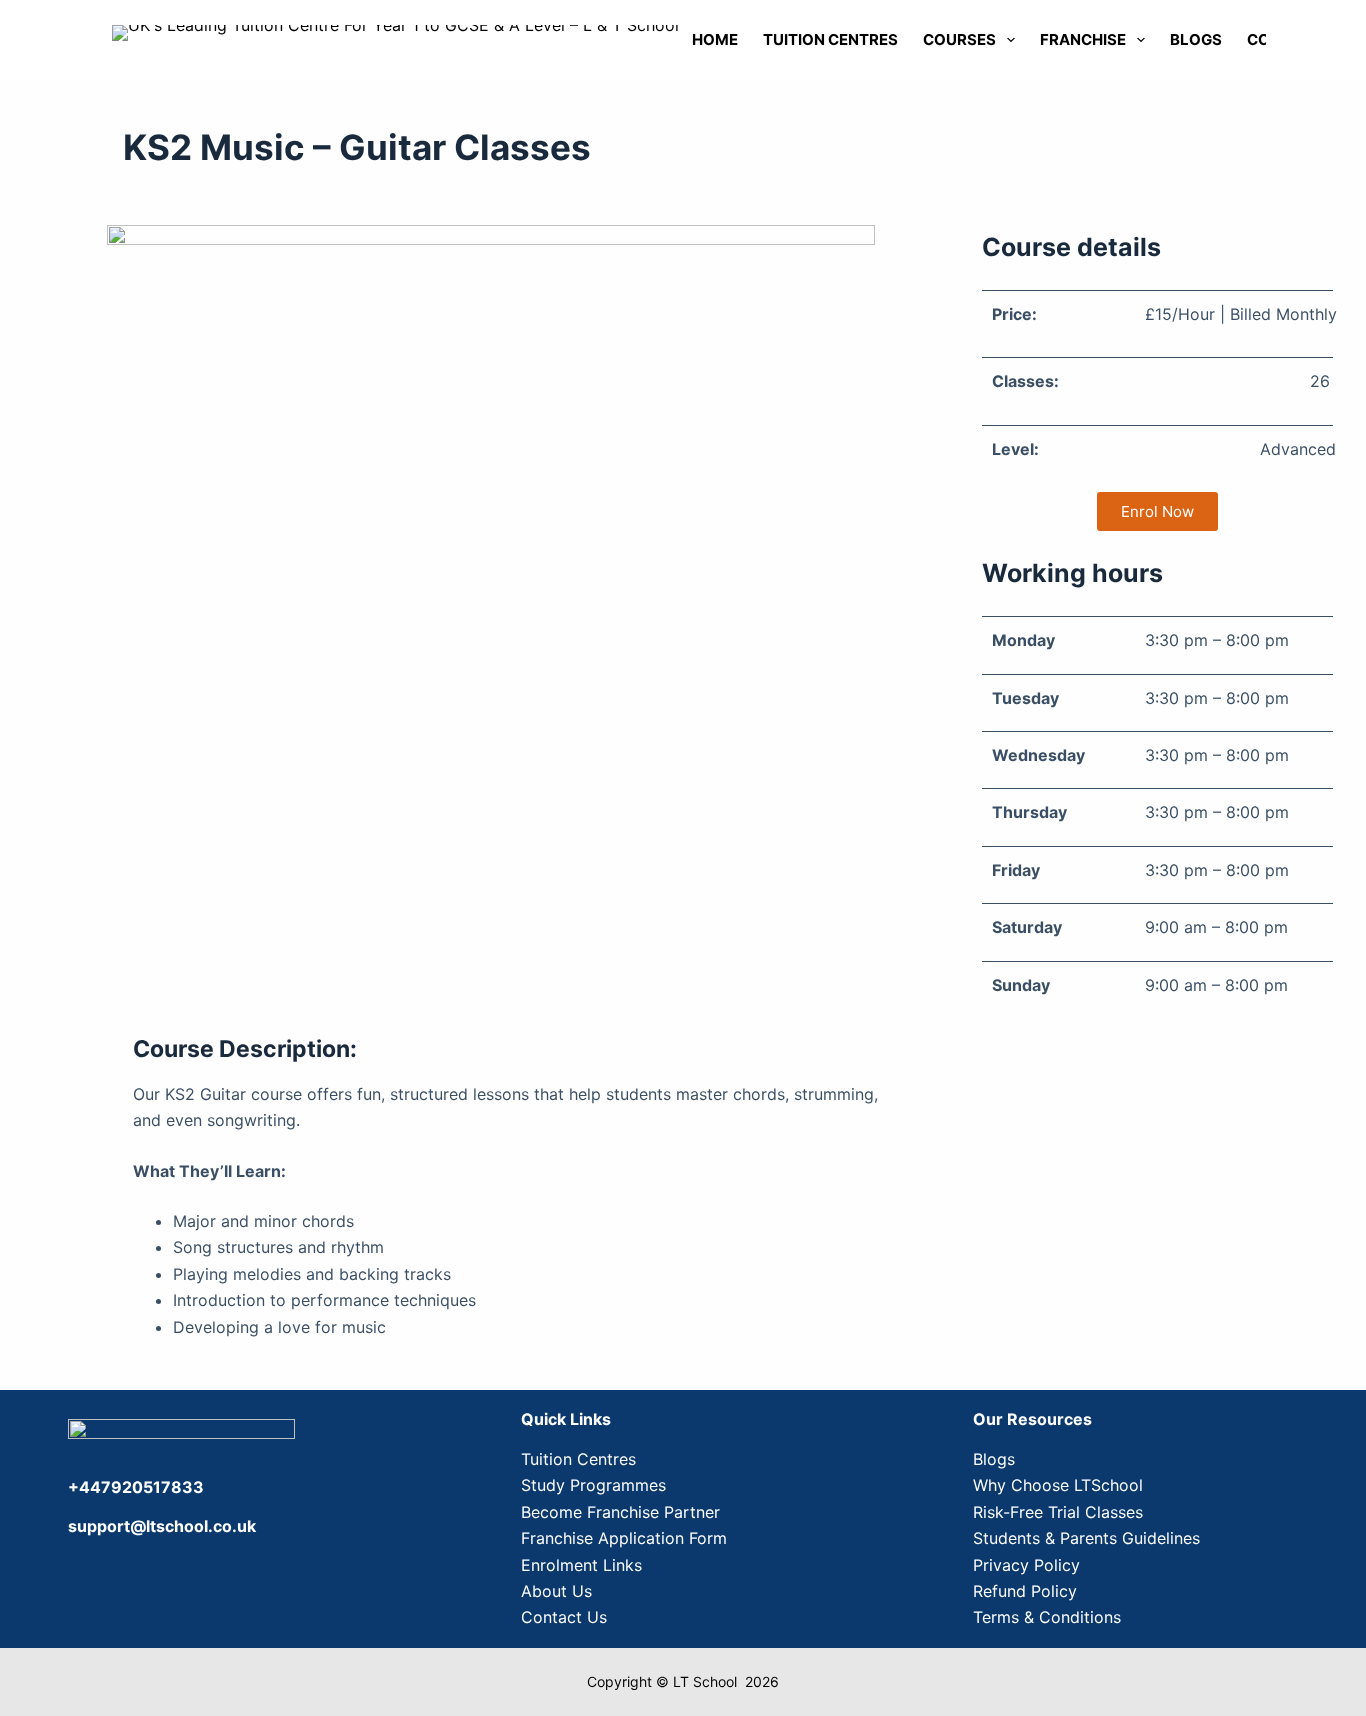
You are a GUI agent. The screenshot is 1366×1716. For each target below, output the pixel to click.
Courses (959, 39)
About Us (556, 1591)
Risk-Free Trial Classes (1058, 1512)
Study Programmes (593, 1485)
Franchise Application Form (624, 1538)
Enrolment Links (581, 1565)
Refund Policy (1025, 1591)
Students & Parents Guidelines (1086, 1538)
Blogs (1196, 39)
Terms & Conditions (1047, 1617)
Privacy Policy (1026, 1565)
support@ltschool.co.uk (162, 1526)
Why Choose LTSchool (1058, 1485)
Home (715, 39)
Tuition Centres (830, 39)
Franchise (1083, 39)
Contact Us (564, 1617)
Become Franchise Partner (620, 1512)
